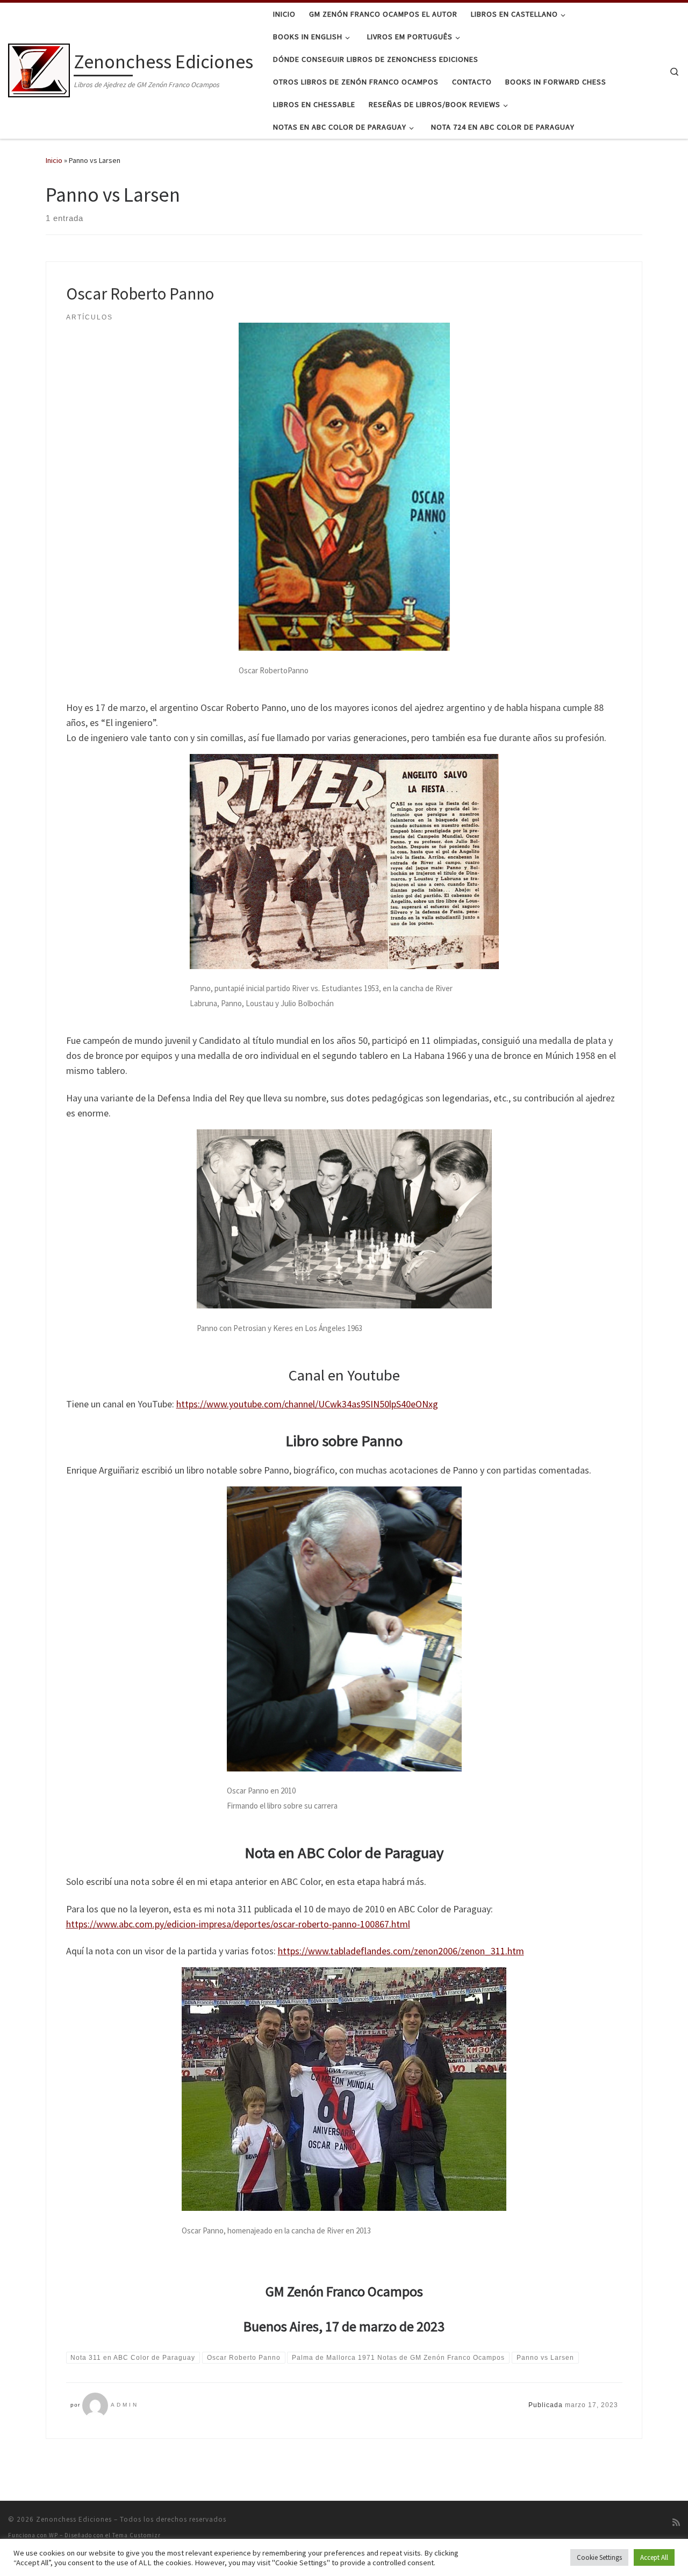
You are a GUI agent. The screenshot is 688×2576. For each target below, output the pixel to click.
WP (53, 2535)
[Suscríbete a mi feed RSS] (676, 2522)
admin (125, 2405)
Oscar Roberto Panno (140, 293)
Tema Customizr (137, 2535)
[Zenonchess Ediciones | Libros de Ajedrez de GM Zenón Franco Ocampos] (39, 69)
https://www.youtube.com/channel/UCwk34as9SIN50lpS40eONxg (307, 1404)
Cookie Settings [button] (599, 2557)
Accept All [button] (654, 2557)
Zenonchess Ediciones (74, 2519)
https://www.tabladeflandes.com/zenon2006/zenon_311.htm (401, 1951)
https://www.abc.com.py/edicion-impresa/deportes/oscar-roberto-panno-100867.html (238, 1924)
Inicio (54, 160)
